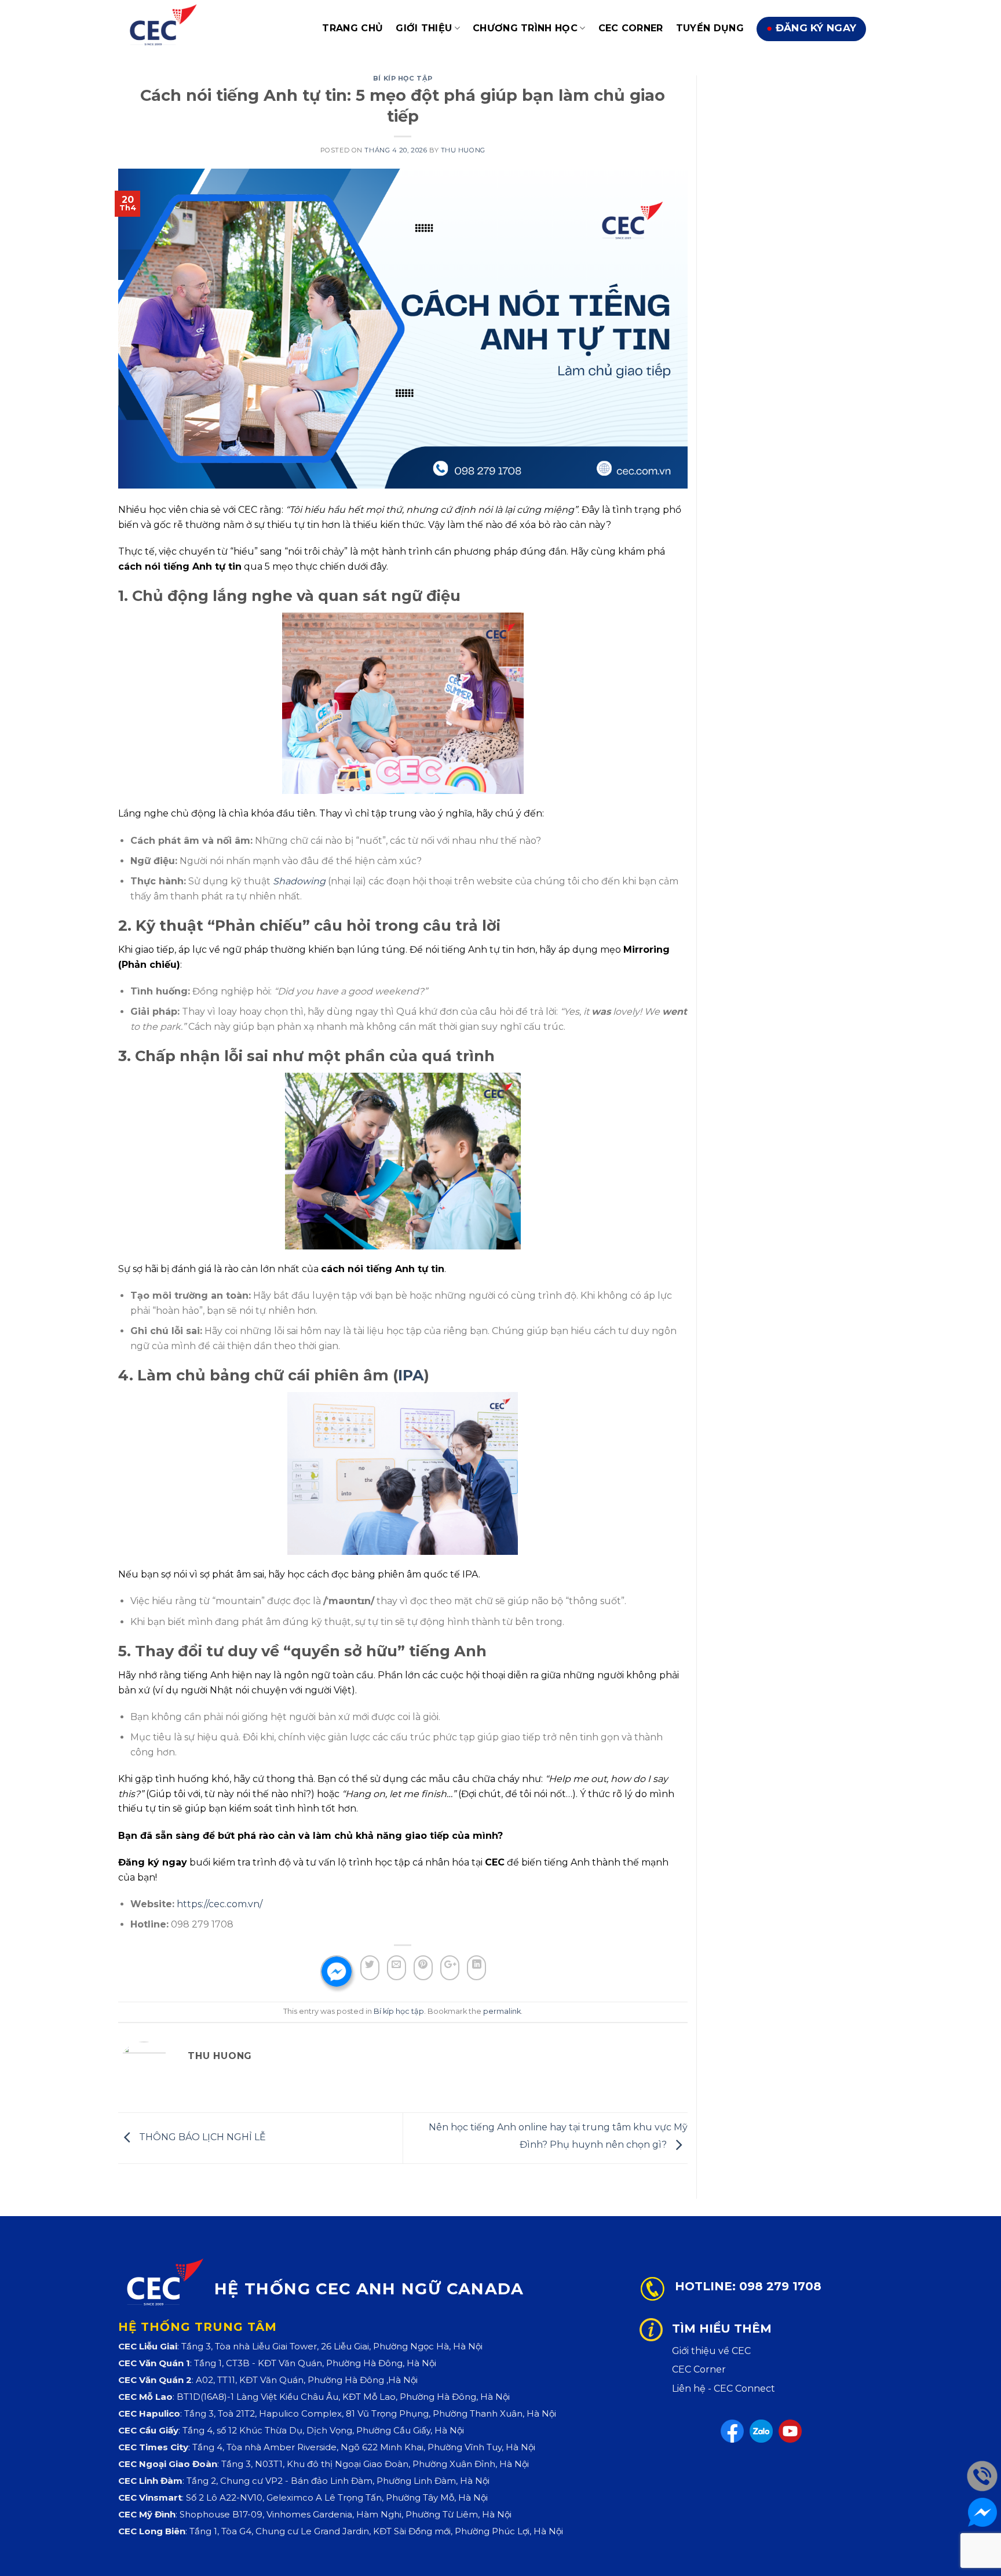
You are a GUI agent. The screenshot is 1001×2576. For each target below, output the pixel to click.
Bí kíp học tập (403, 78)
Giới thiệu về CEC (711, 2351)
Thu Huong (463, 150)
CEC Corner (631, 28)
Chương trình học (525, 28)
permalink (502, 2011)
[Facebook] (732, 2431)
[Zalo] (761, 2431)
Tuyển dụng (710, 28)
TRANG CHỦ (352, 28)
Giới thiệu (424, 28)
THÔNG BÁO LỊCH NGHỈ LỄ (201, 2138)
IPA (411, 1375)
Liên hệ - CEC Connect (724, 2389)
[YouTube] (790, 2431)
